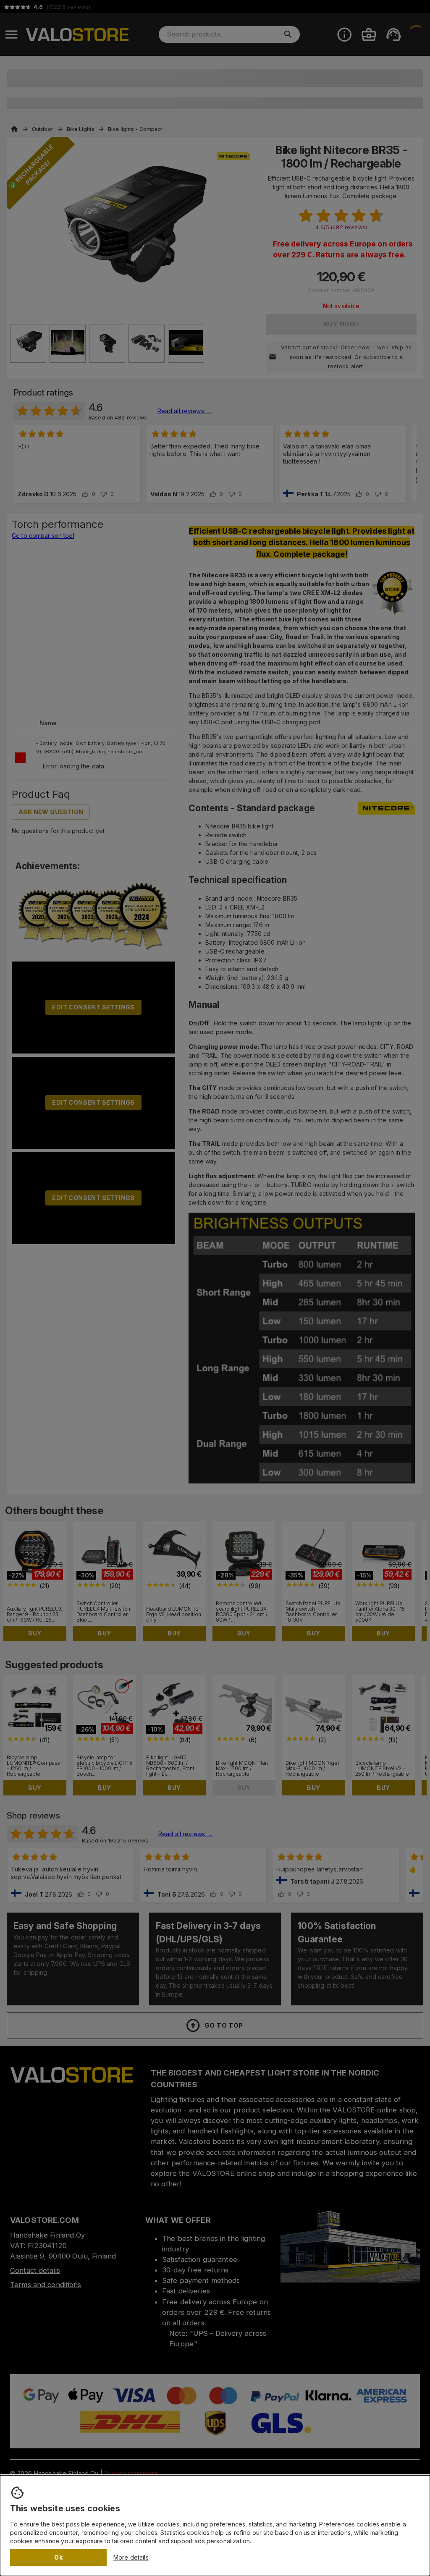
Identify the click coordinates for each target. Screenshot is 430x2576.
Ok (58, 2557)
